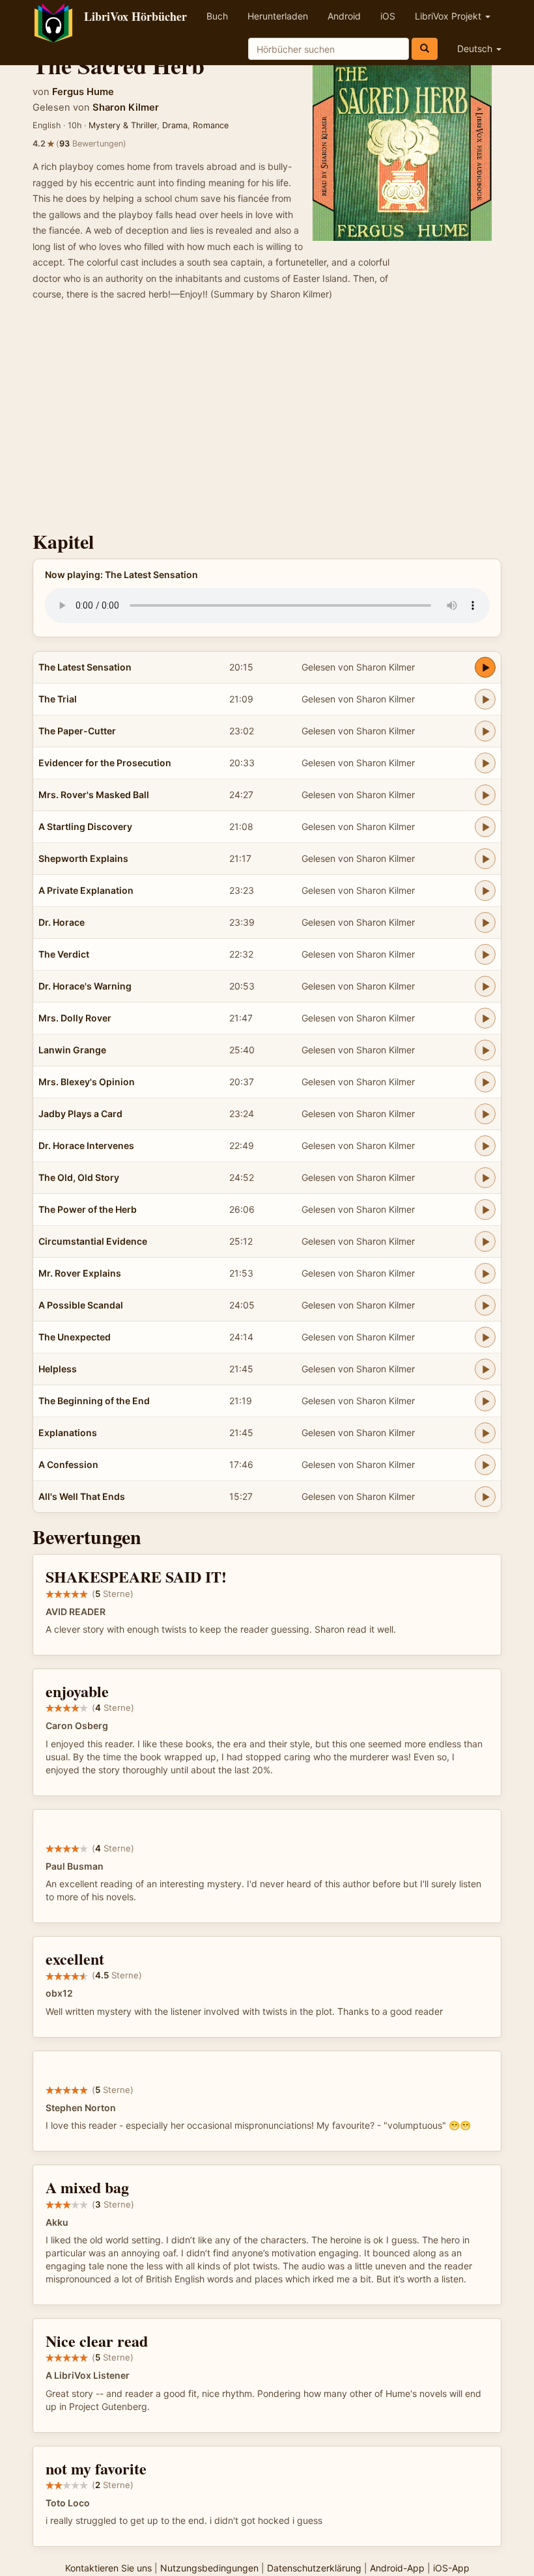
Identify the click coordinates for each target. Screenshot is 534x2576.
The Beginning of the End (94, 1401)
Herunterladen (278, 16)
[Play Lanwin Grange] (485, 1050)
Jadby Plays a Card (80, 1114)
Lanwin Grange (72, 1050)
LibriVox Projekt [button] (449, 16)
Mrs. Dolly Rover (75, 1018)
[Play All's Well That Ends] (485, 1497)
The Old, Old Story (79, 1177)
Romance (211, 125)
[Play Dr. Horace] (485, 922)
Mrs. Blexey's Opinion (87, 1082)
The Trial (58, 699)
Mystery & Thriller (123, 125)
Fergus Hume (83, 92)
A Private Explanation (86, 890)
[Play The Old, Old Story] (485, 1178)
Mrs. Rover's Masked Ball (94, 795)
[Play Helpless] (485, 1369)
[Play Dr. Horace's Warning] (485, 986)
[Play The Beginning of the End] (485, 1401)
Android (344, 16)
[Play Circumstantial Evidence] (485, 1241)
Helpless (58, 1369)
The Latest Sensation (85, 667)
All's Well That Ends (82, 1496)
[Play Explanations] (485, 1433)
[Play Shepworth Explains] (485, 859)
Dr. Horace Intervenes (86, 1145)
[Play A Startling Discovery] (485, 827)
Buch (217, 16)
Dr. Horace (62, 922)
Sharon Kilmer (126, 107)
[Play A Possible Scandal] (485, 1305)
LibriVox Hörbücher (135, 16)
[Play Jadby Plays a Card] (485, 1114)
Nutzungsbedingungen (209, 2568)
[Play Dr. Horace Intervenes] (485, 1146)
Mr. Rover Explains (80, 1273)
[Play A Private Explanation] (485, 891)
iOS (388, 16)
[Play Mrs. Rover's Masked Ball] (485, 795)
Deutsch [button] (476, 48)
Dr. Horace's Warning (85, 986)
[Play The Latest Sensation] (485, 667)
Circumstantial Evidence (93, 1241)
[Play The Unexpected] (485, 1337)
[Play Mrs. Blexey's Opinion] (485, 1082)
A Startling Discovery (85, 826)
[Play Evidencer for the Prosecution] (485, 763)
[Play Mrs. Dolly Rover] (485, 1018)
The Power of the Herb (88, 1209)
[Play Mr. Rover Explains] (485, 1273)
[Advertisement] (267, 420)
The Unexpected (75, 1337)
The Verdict (64, 954)
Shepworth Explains (83, 858)
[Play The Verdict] (485, 954)
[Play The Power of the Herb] (485, 1210)
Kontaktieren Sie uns (108, 2568)
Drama (175, 125)
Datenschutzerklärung (314, 2568)
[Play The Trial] (485, 699)
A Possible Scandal (81, 1305)
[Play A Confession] (485, 1465)
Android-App (397, 2568)
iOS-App (451, 2568)
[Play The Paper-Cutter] (485, 731)
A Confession (68, 1464)
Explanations (68, 1433)
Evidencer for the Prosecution (105, 763)
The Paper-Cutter (77, 731)
